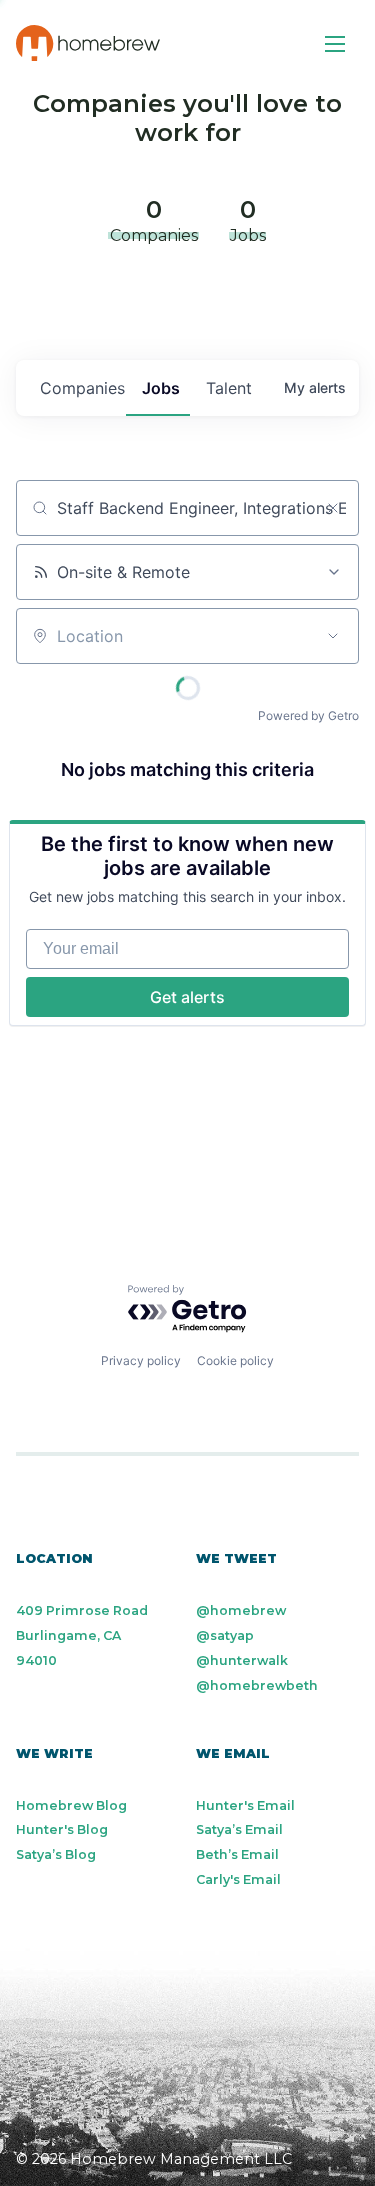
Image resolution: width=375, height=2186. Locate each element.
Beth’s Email (237, 1854)
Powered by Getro (308, 715)
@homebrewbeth (257, 1685)
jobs (161, 388)
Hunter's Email (245, 1805)
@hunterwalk (242, 1660)
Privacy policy (141, 1360)
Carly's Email (238, 1879)
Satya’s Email (239, 1829)
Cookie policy (235, 1360)
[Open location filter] (333, 636)
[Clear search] (333, 508)
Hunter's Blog (62, 1829)
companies (82, 388)
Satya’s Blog (56, 1854)
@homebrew (241, 1610)
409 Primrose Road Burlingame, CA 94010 (82, 1635)
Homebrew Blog (71, 1805)
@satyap (225, 1635)
